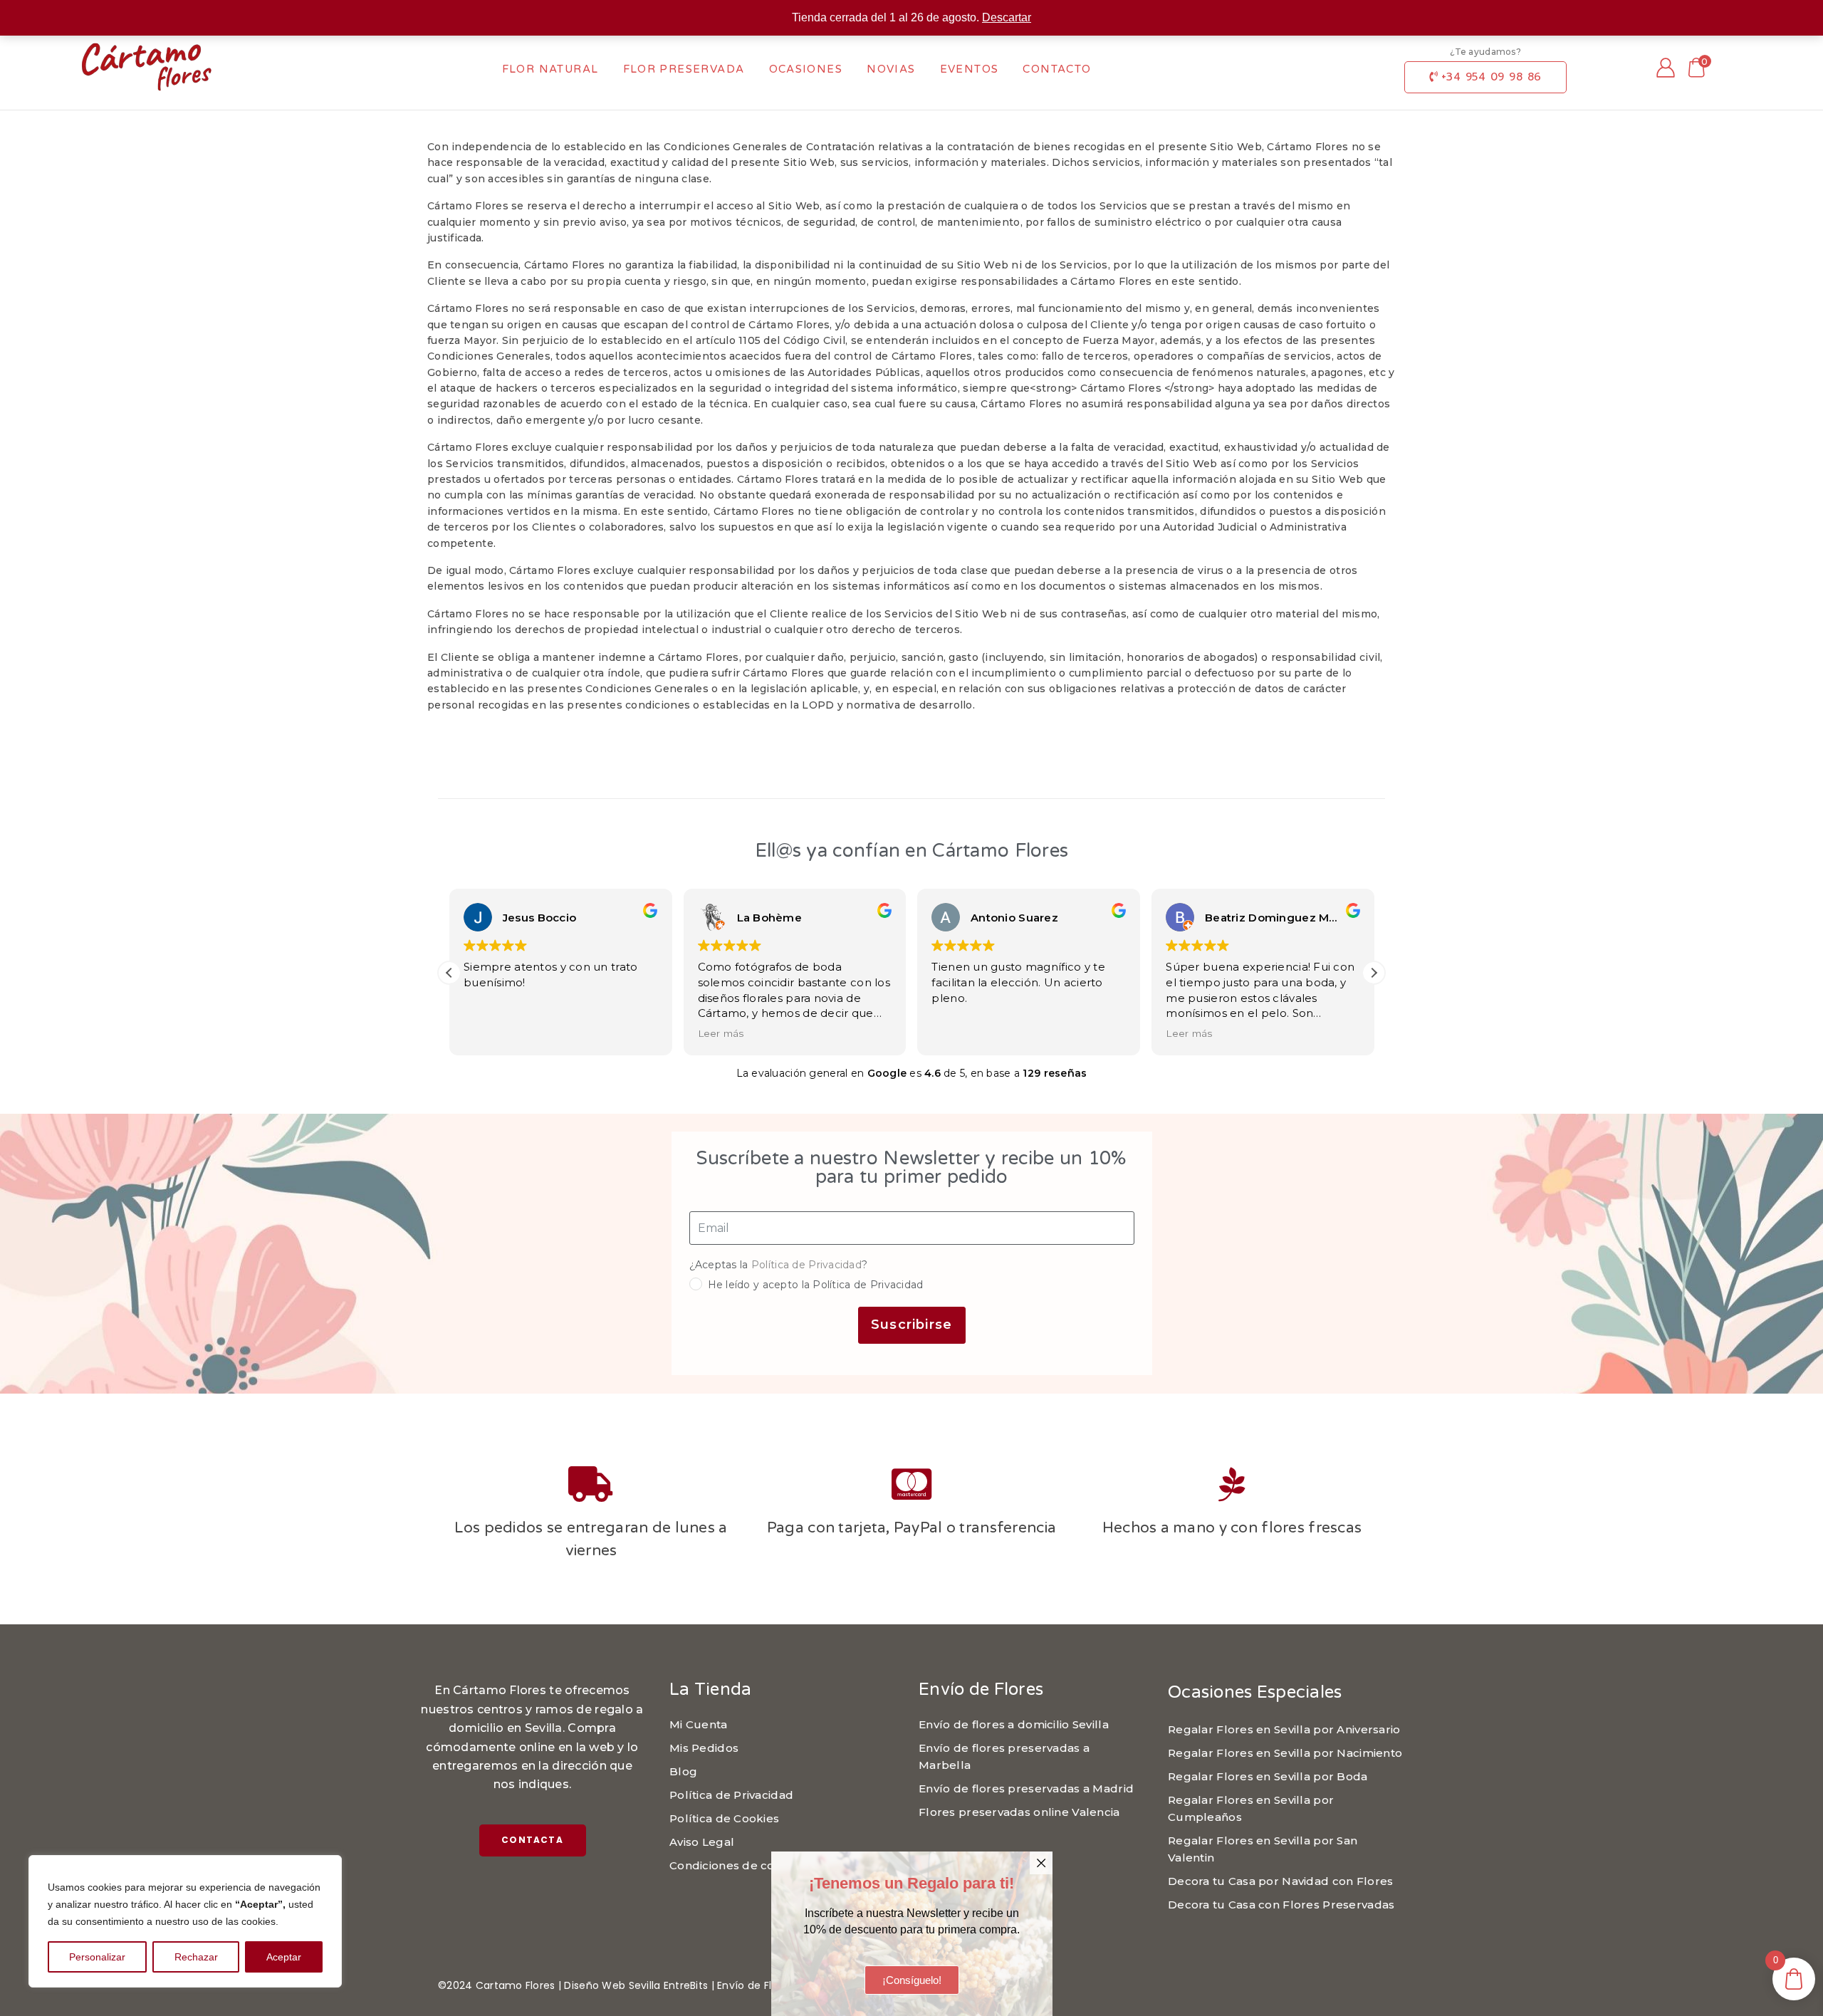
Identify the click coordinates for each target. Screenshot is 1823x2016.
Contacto (1057, 69)
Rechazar (196, 1957)
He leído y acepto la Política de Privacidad (816, 1285)
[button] (1374, 973)
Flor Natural (550, 69)
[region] (185, 1921)
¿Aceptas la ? (779, 1265)
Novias (891, 69)
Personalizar (97, 1957)
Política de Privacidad (806, 1265)
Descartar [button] (1007, 17)
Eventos (970, 69)
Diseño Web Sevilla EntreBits (636, 1985)
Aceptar (284, 1957)
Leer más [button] (721, 1033)
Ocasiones (806, 69)
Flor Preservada (684, 69)
